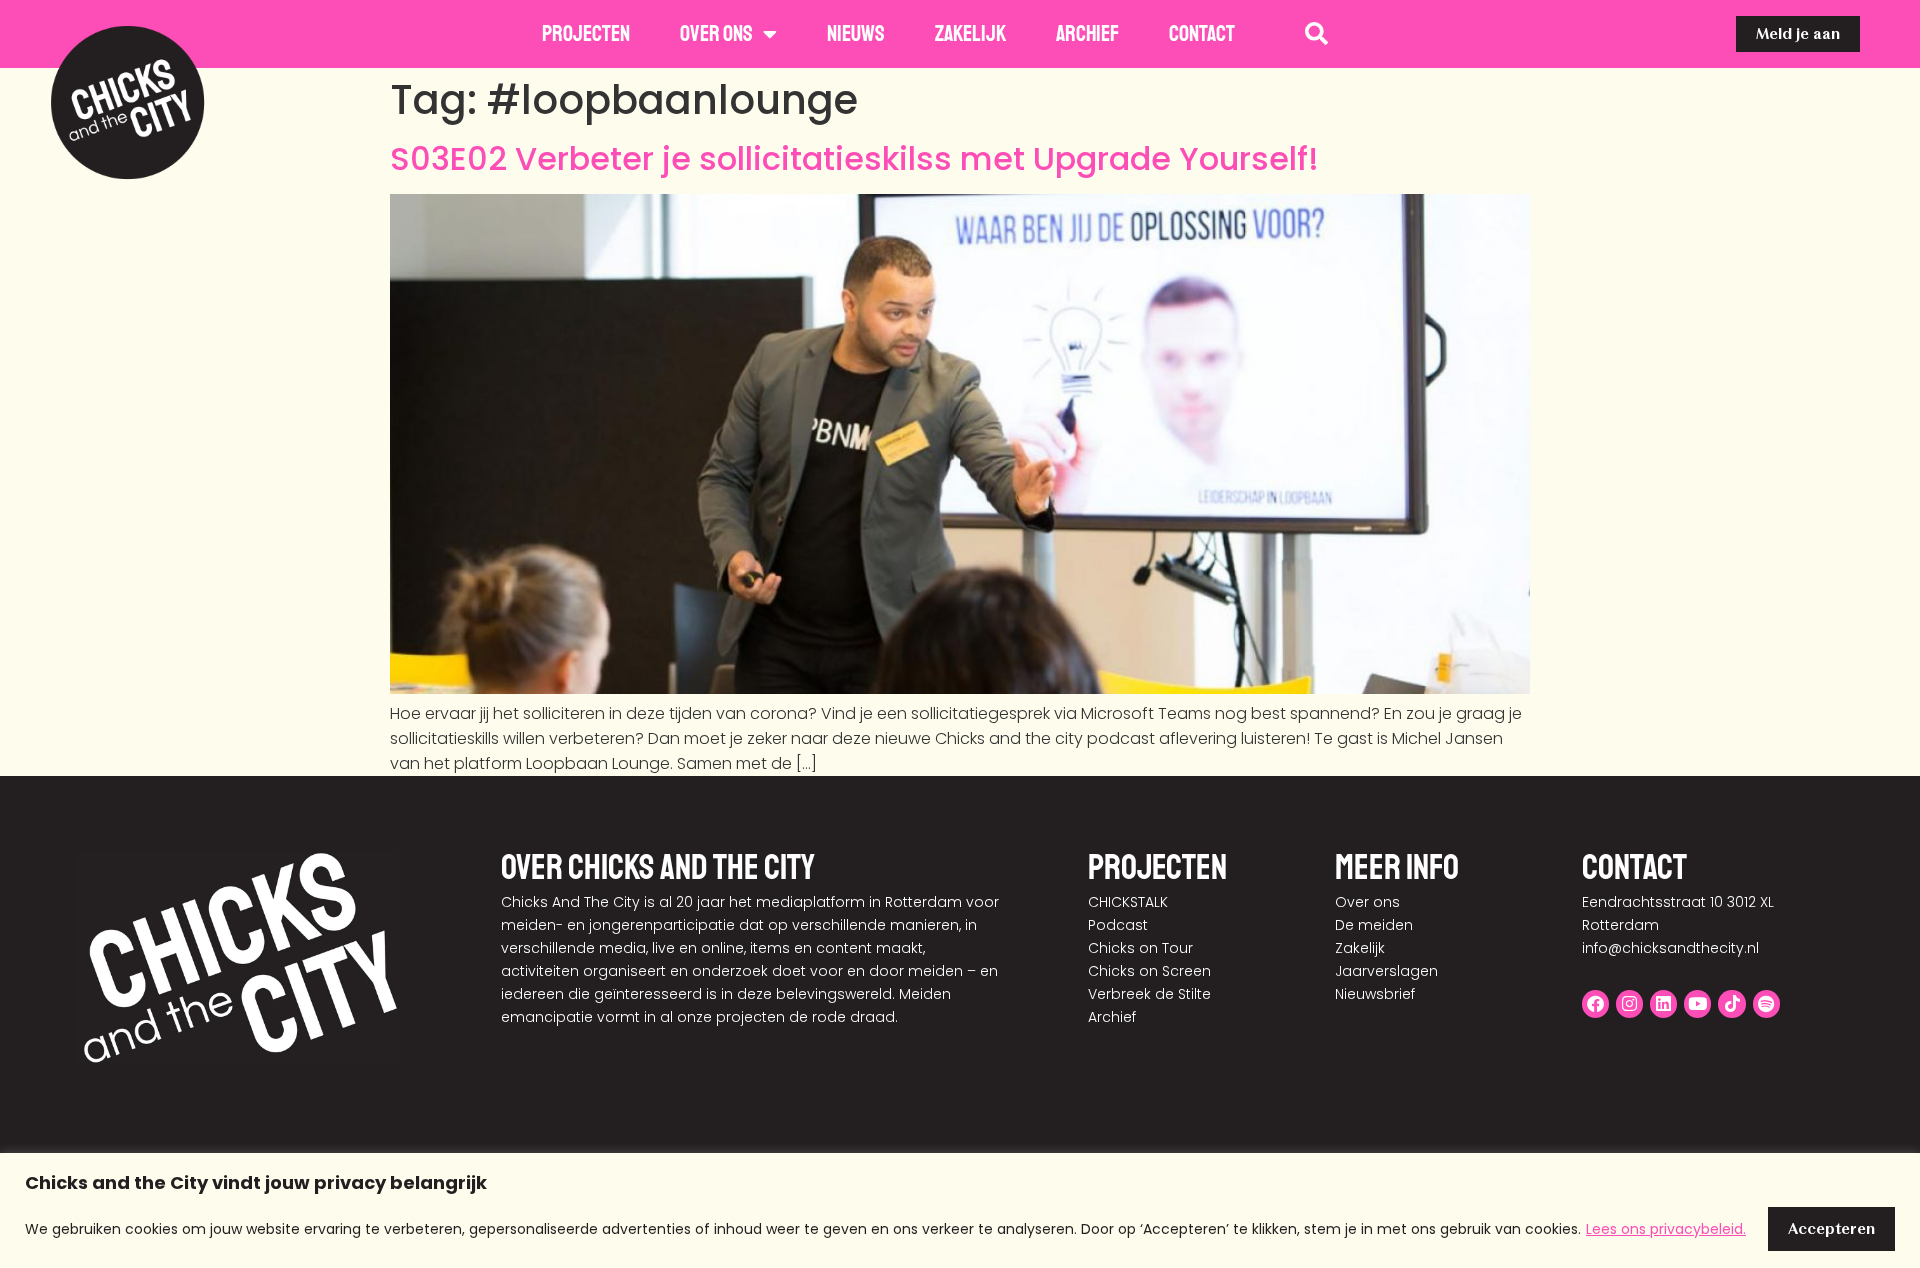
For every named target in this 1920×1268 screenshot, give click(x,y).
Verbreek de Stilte (1149, 994)
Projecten (586, 34)
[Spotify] (1766, 1003)
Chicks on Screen (1149, 971)
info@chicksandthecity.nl (1670, 948)
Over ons (716, 34)
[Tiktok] (1731, 1003)
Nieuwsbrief (1375, 994)
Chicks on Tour (1140, 948)
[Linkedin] (1663, 1003)
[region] (960, 1210)
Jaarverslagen (1386, 971)
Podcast (1118, 925)
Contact (1202, 34)
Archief (1087, 34)
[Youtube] (1697, 1003)
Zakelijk (970, 34)
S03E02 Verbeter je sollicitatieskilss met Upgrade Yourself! (854, 158)
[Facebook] (1595, 1003)
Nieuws (856, 34)
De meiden (1374, 925)
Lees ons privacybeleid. (1666, 1229)
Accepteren (1831, 1228)
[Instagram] (1629, 1003)
